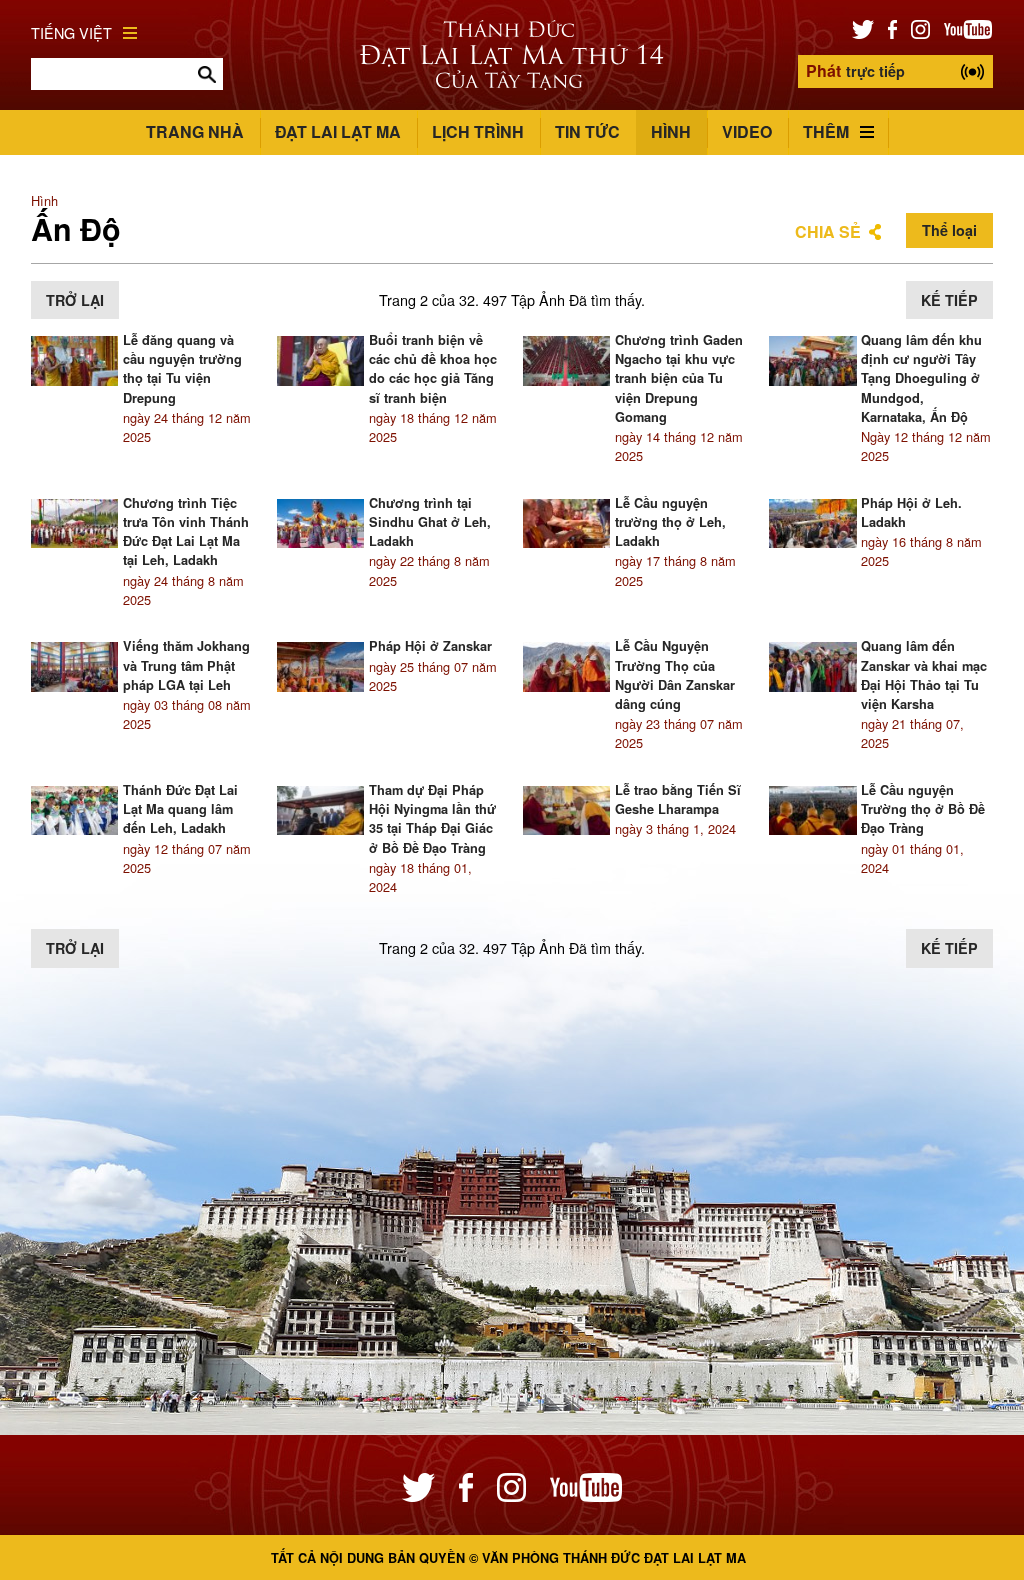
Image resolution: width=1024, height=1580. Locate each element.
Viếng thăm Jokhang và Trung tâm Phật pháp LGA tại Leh (186, 665)
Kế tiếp (949, 300)
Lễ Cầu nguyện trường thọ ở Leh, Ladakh (670, 522)
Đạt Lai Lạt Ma (338, 131)
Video (747, 131)
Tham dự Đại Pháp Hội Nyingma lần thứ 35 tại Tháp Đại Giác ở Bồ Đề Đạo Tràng (432, 819)
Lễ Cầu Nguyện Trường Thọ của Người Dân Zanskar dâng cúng (675, 675)
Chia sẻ (828, 231)
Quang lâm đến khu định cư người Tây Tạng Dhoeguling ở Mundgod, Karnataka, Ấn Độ (921, 378)
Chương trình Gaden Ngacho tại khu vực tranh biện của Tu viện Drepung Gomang (679, 378)
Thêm (826, 131)
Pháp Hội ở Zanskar (430, 646)
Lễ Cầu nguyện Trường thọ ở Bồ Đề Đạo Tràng (923, 809)
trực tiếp (855, 70)
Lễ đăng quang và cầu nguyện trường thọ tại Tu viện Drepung (182, 369)
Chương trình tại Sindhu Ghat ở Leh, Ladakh (430, 522)
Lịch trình (478, 131)
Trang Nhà (195, 131)
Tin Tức (587, 131)
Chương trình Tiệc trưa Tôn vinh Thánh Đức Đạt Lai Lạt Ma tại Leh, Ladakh (186, 532)
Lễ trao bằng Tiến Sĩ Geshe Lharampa (678, 799)
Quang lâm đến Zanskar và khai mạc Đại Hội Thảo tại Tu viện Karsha (924, 675)
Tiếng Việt (71, 32)
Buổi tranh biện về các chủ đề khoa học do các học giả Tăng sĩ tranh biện (433, 369)
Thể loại (949, 230)
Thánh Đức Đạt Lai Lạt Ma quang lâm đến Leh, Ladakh (180, 809)
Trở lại (75, 300)
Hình (671, 131)
